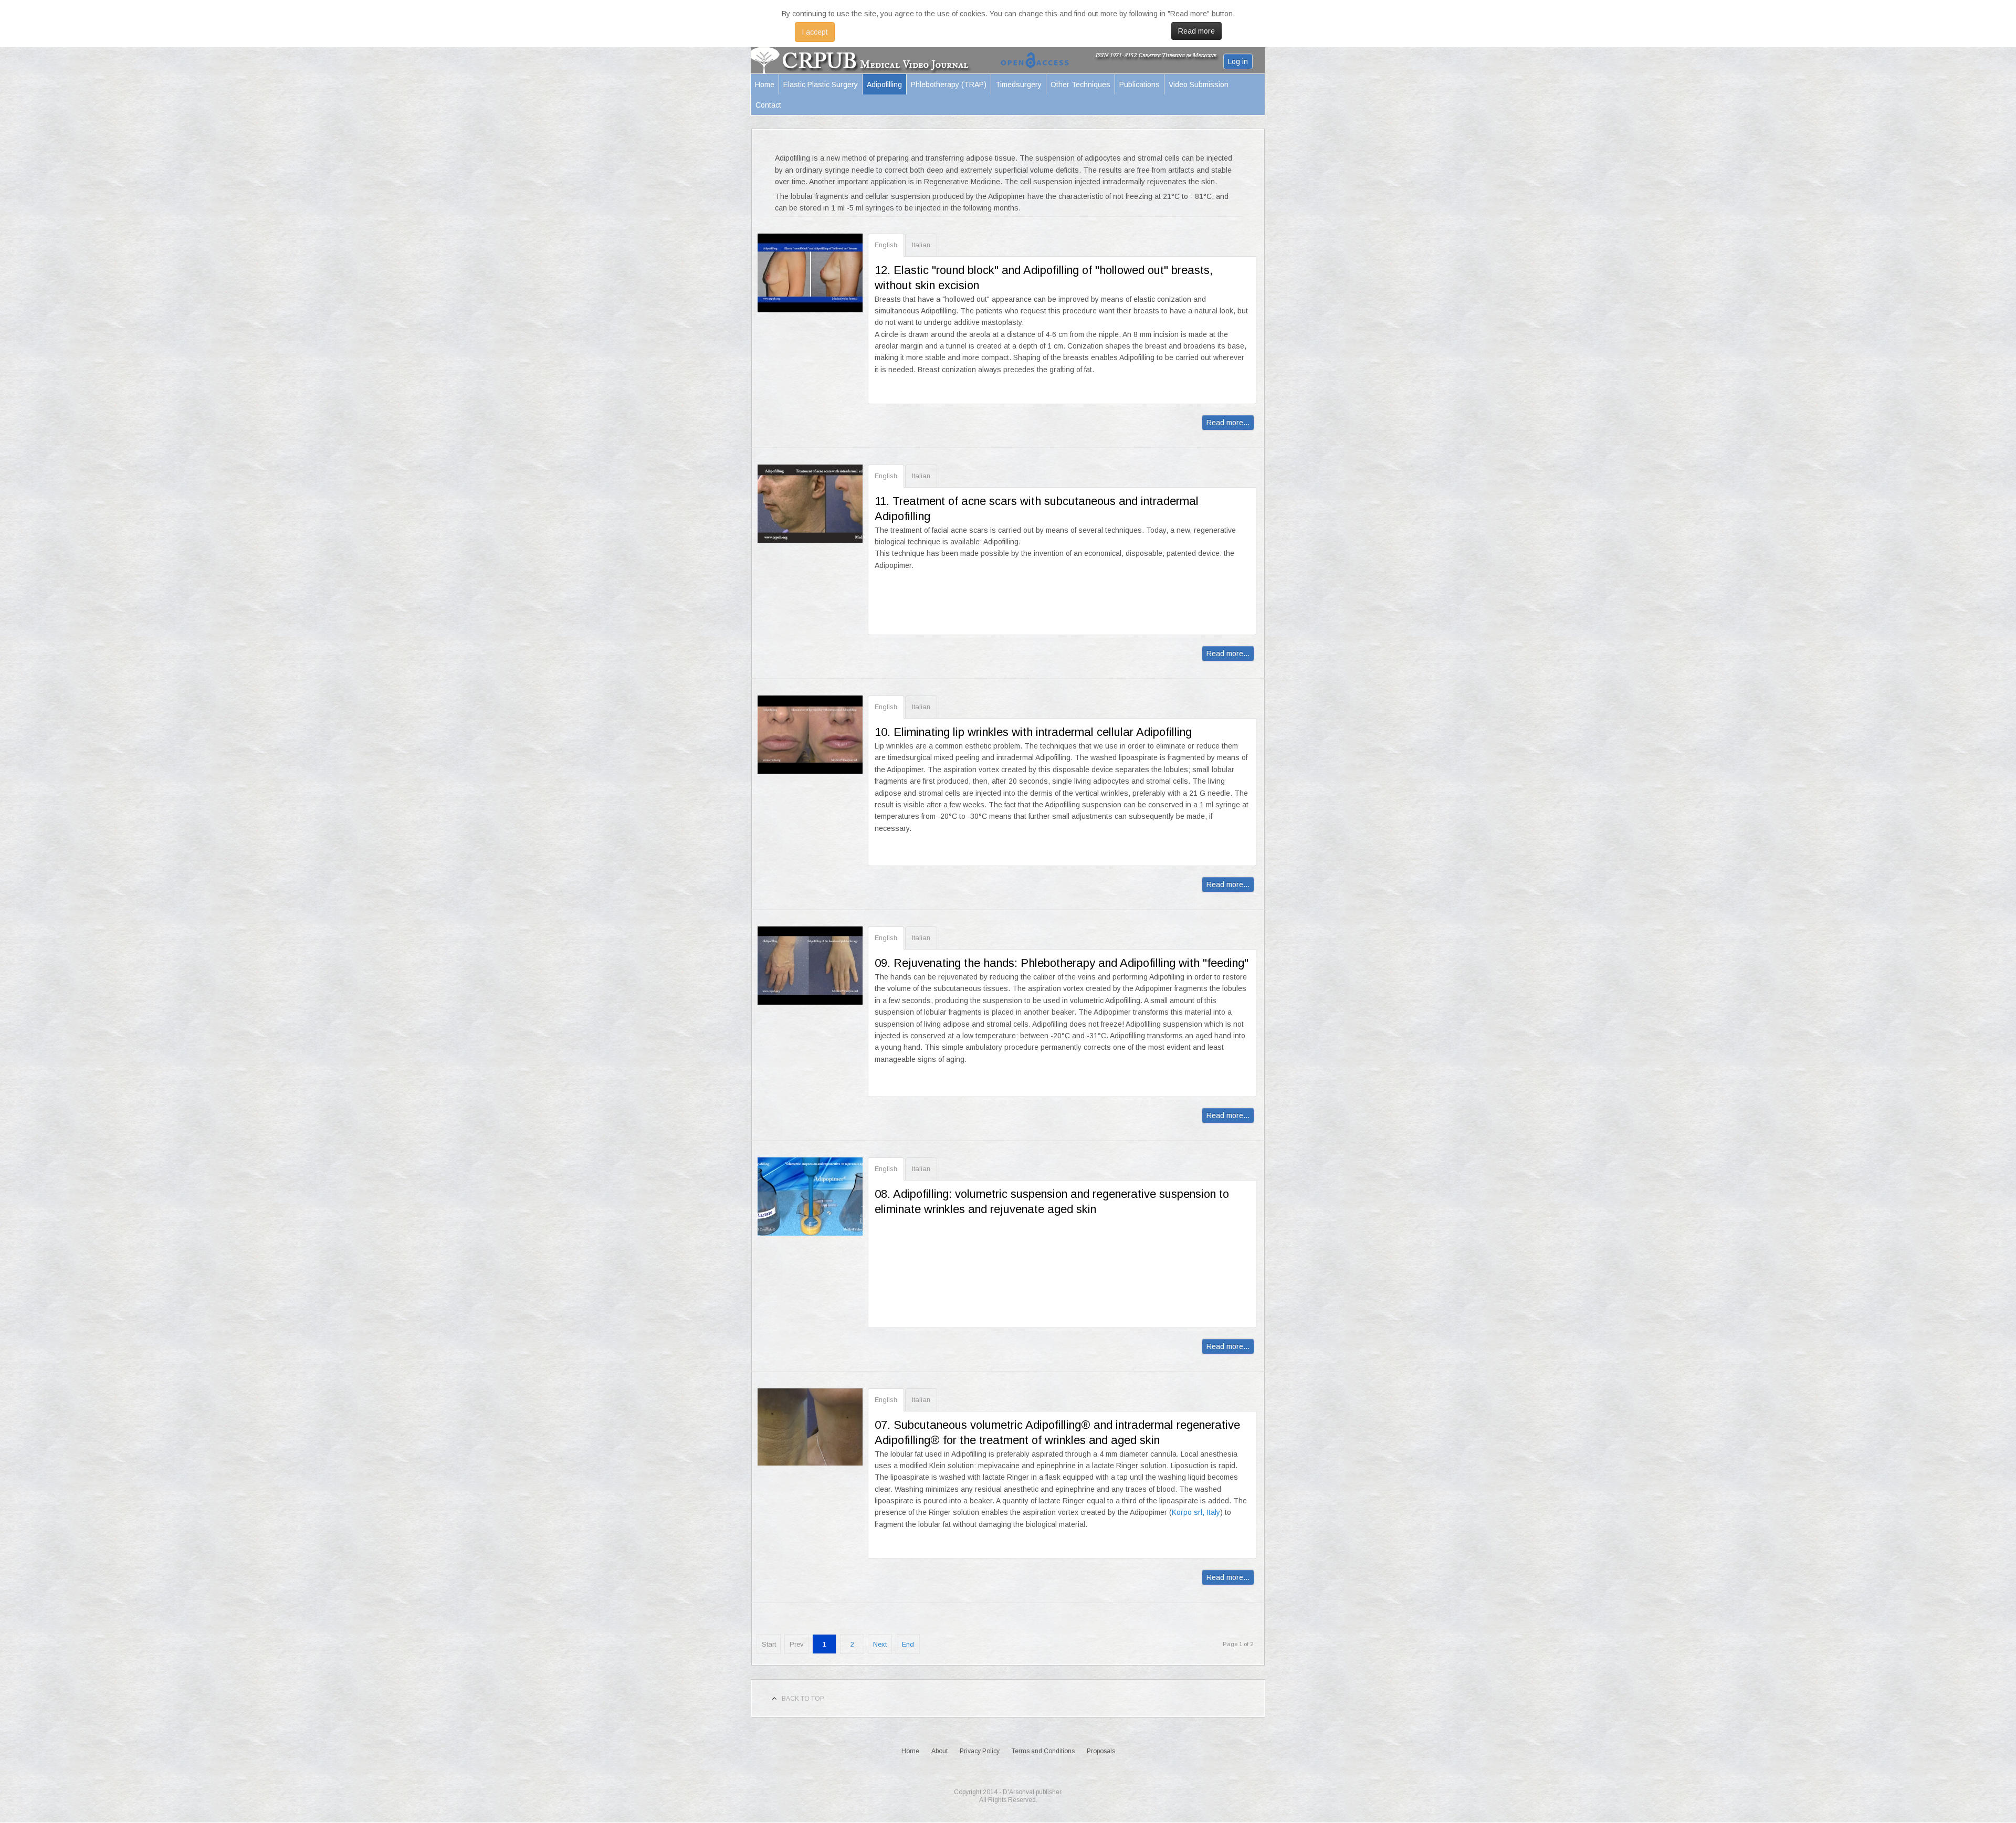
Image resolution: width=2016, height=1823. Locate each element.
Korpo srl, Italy (1196, 1512)
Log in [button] (1238, 61)
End (908, 1644)
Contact (768, 105)
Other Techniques (1080, 85)
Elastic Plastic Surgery (821, 85)
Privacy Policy (980, 1751)
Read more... (1228, 423)
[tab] (886, 245)
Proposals (1101, 1751)
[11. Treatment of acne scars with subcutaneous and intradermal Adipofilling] (810, 504)
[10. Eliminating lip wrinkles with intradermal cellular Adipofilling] (810, 735)
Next (880, 1644)
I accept (815, 32)
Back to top (803, 1699)
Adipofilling (884, 85)
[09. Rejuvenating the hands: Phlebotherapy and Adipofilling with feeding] (810, 966)
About (939, 1751)
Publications (1140, 85)
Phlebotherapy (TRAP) (949, 85)
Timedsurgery (1018, 85)
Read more (1196, 31)
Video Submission (1199, 85)
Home (765, 85)
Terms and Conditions (1043, 1751)
